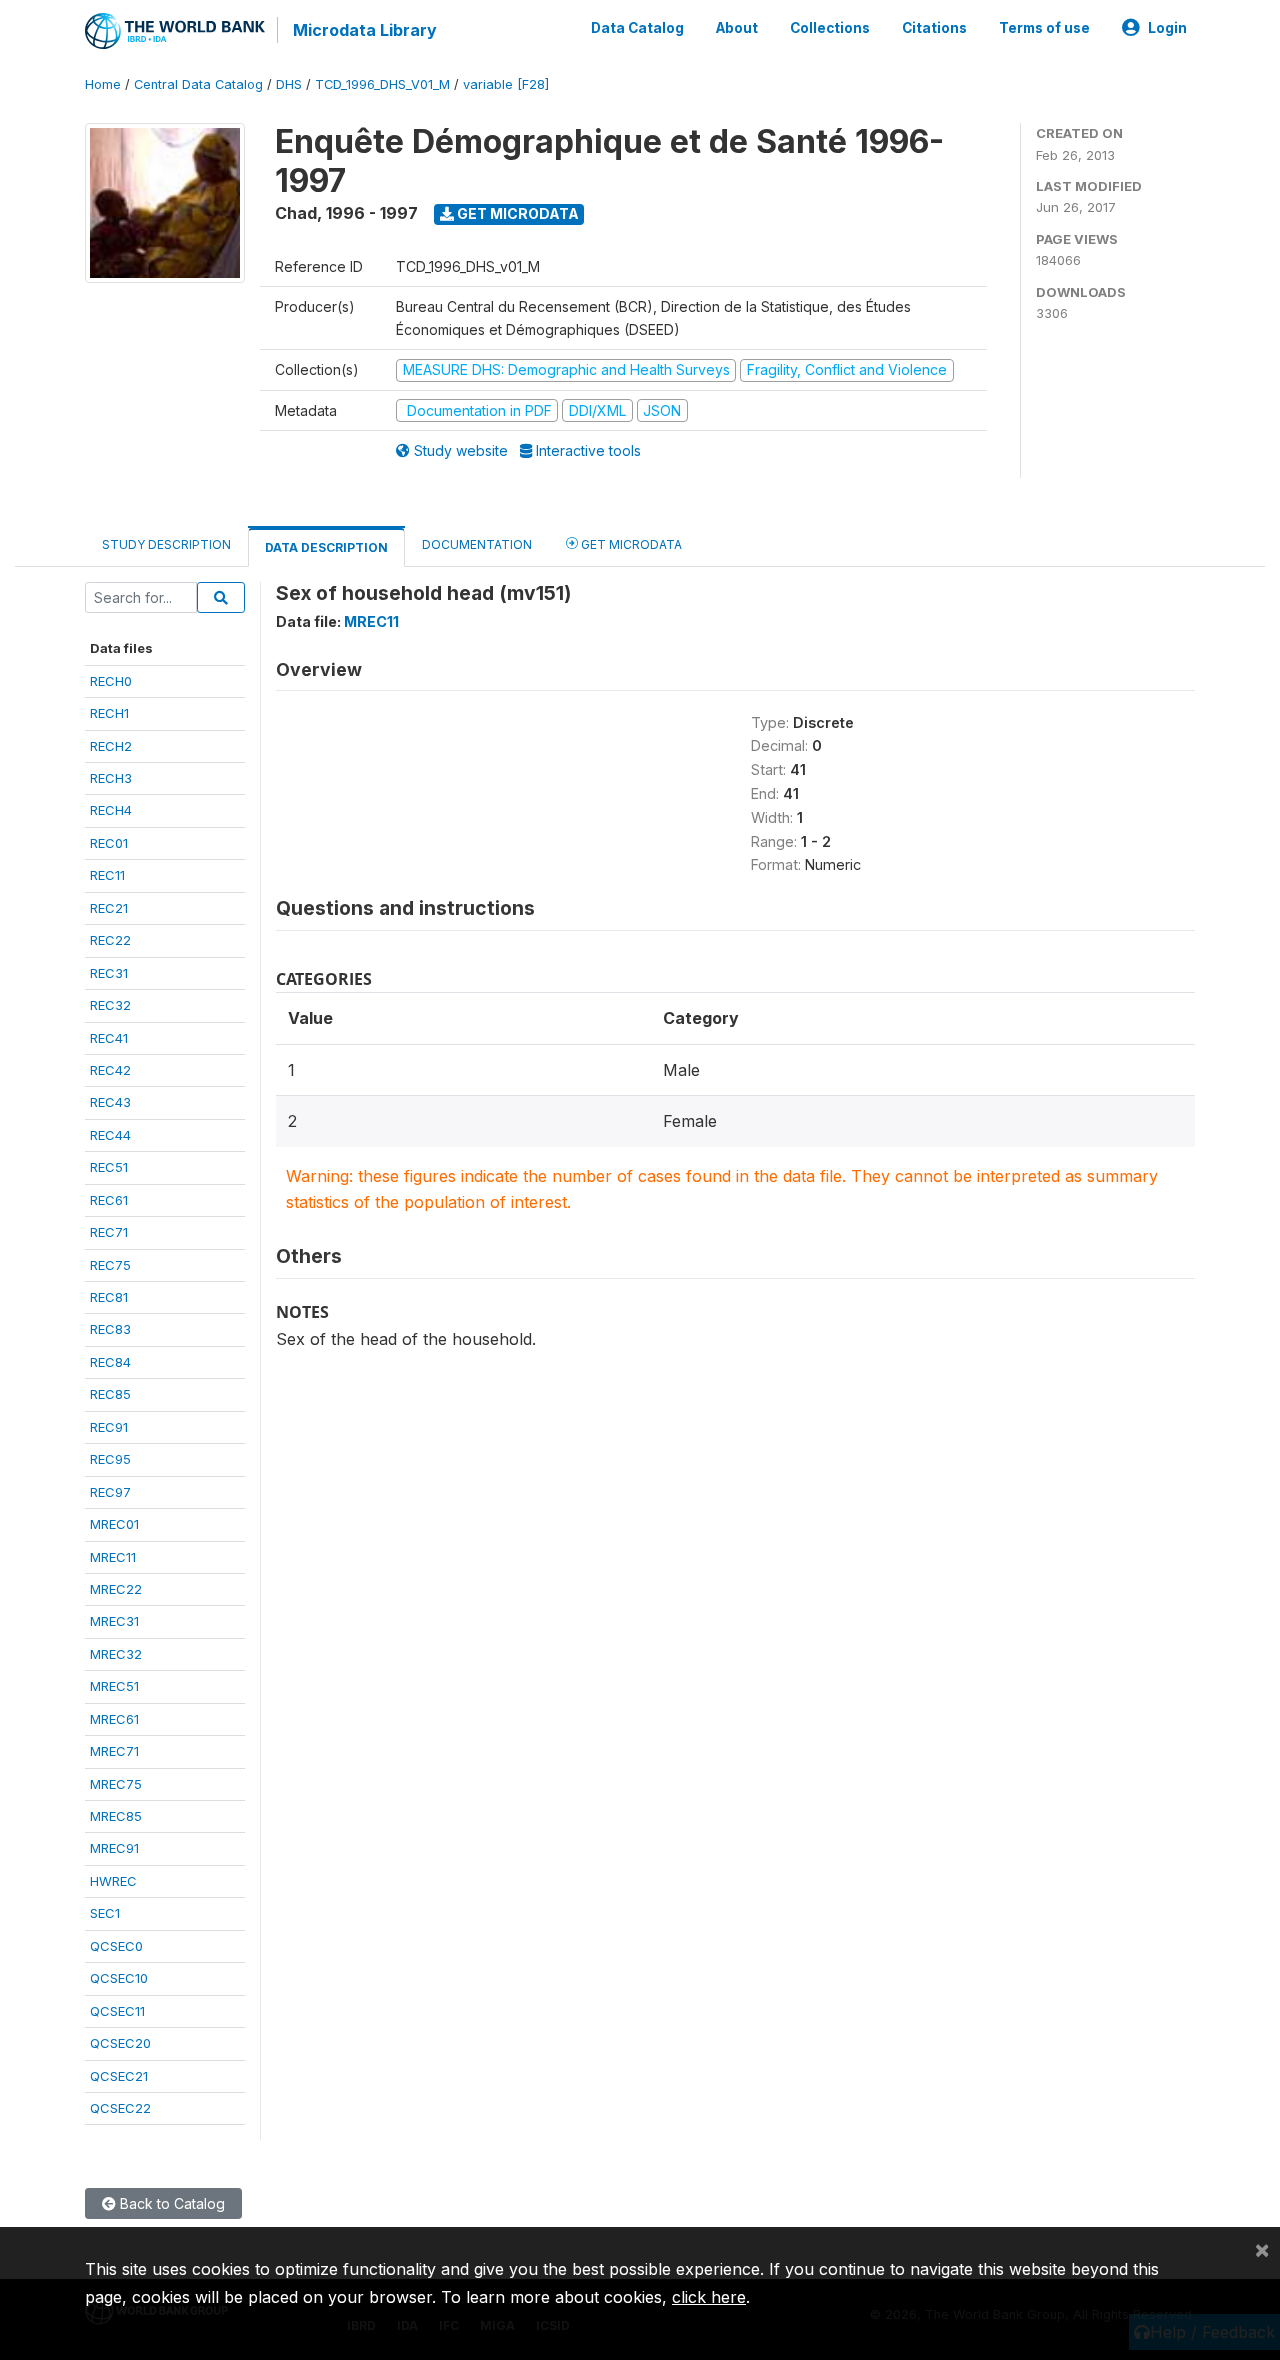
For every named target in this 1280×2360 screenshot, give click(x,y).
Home (103, 84)
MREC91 (114, 1848)
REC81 (109, 1297)
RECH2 (111, 746)
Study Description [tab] (166, 544)
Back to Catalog (170, 2203)
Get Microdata (516, 213)
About (737, 28)
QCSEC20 (120, 2043)
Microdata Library (365, 30)
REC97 (110, 1492)
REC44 (110, 1135)
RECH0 (111, 681)
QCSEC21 (119, 2076)
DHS (289, 84)
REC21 (109, 908)
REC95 (110, 1459)
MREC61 (114, 1719)
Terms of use (1044, 28)
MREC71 (114, 1751)
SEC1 (105, 1913)
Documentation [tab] (477, 544)
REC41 (109, 1038)
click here (709, 2297)
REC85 (110, 1394)
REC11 (107, 875)
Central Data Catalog (198, 84)
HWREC (113, 1881)
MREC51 (114, 1686)
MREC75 (116, 1784)
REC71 (109, 1232)
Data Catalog (637, 28)
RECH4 (111, 810)
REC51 (109, 1167)
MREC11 (113, 1557)
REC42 (110, 1070)
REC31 (109, 973)
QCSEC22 (120, 2108)
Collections (830, 28)
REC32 (110, 1005)
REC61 (109, 1200)
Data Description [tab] (326, 547)
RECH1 (109, 713)
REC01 (109, 843)
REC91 (109, 1427)
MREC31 (114, 1621)
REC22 (110, 940)
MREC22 (116, 1589)
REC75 (110, 1265)
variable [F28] (506, 84)
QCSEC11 (117, 2011)
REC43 (110, 1102)
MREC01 (114, 1524)
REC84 (110, 1362)
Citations (934, 28)
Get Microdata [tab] (630, 544)
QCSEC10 (119, 1978)
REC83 (110, 1329)
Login (1167, 28)
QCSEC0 (116, 1946)
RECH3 (111, 778)
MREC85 (116, 1816)
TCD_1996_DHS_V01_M (382, 84)
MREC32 (116, 1654)
